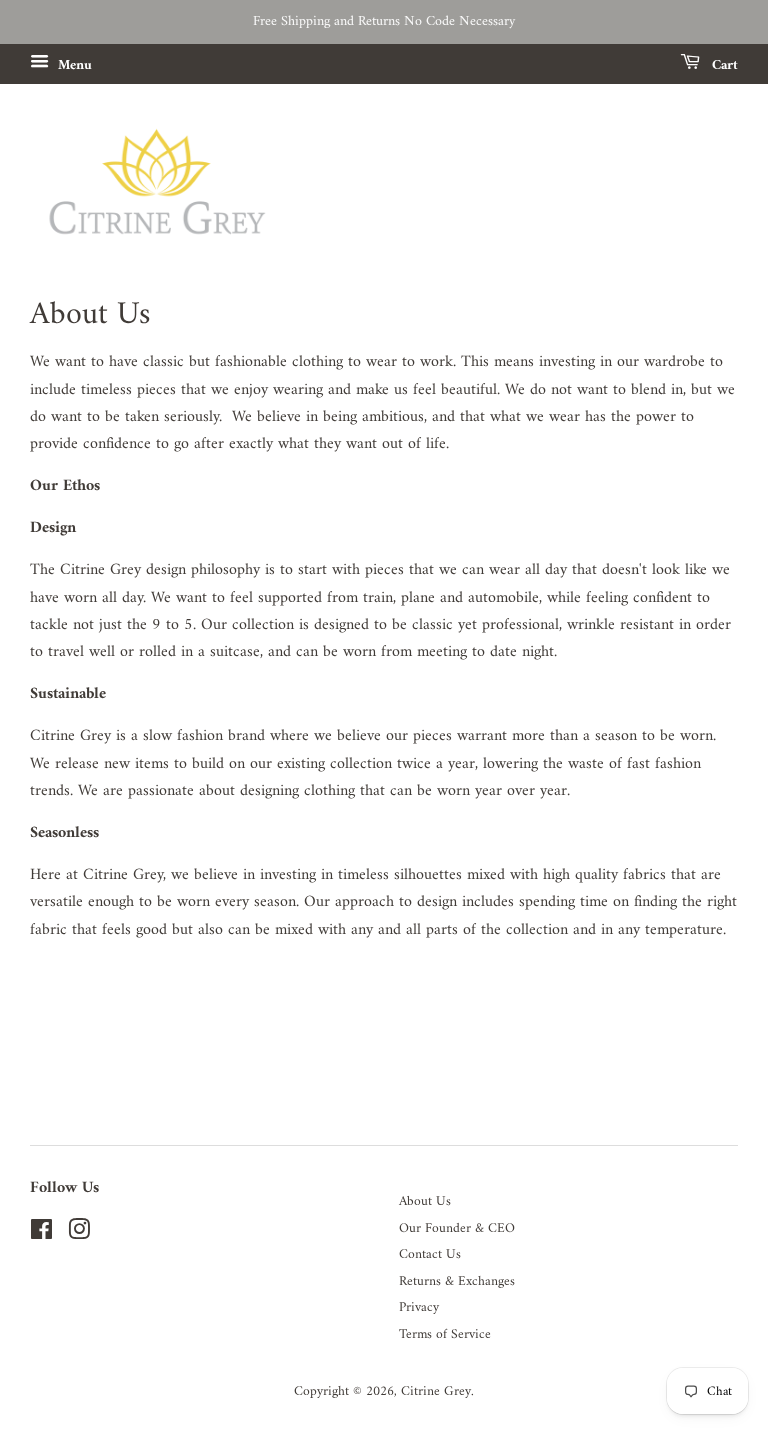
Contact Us (430, 1255)
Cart (723, 65)
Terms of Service (445, 1335)
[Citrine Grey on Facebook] (41, 1235)
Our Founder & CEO (457, 1229)
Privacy (419, 1308)
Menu (73, 65)
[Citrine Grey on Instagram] (79, 1235)
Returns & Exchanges (457, 1282)
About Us (425, 1202)
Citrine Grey (436, 1392)
